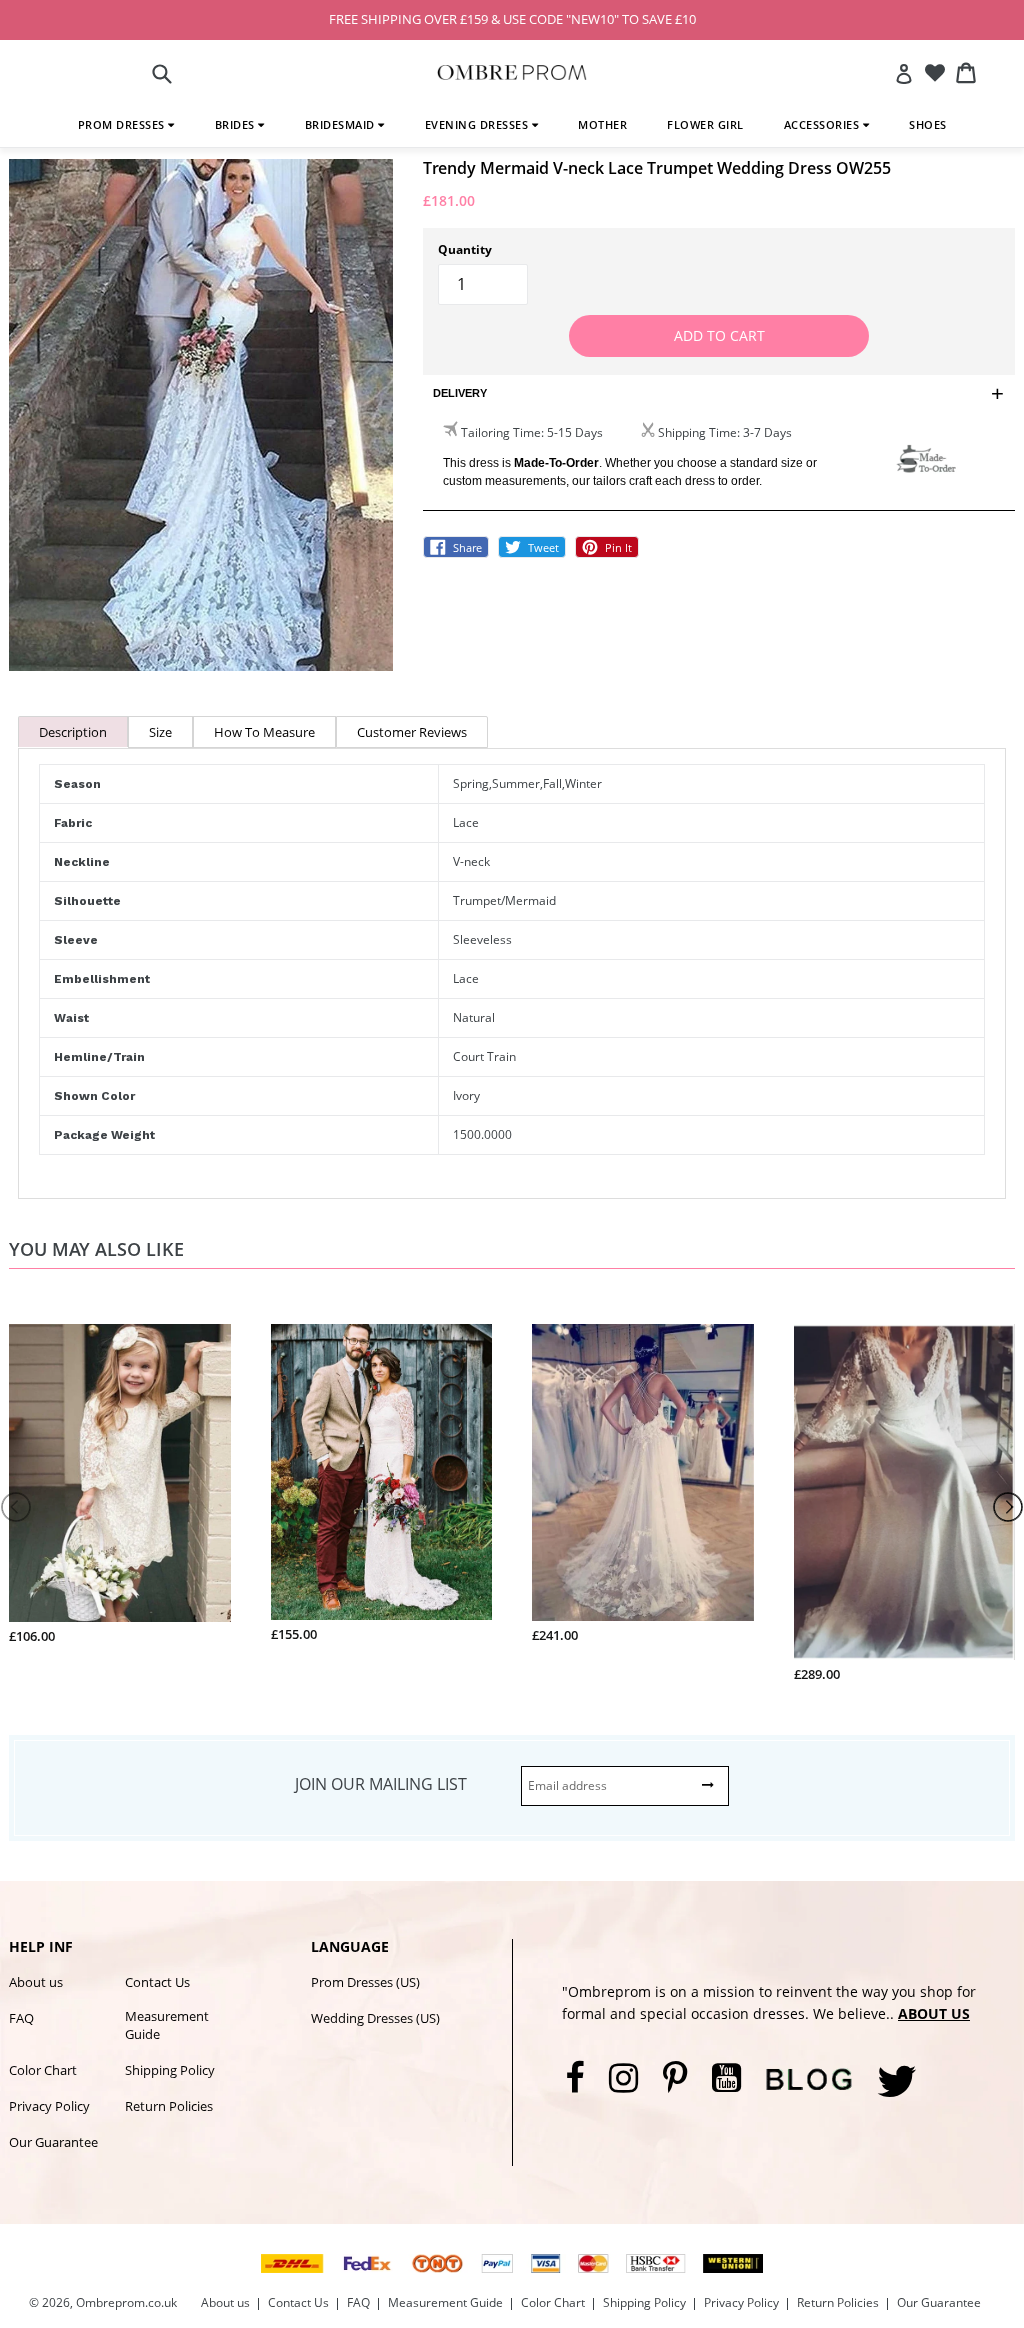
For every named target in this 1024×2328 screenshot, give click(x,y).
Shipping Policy (170, 2070)
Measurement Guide (167, 2025)
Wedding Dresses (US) (375, 2018)
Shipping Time (697, 432)
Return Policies (169, 2106)
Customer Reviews (412, 732)
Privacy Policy (49, 2106)
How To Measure (264, 732)
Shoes (928, 124)
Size (160, 732)
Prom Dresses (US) (365, 1982)
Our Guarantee (53, 2142)
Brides (237, 124)
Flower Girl (705, 124)
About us (36, 1982)
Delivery (460, 393)
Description (73, 732)
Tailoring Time (501, 432)
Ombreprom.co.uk (126, 2302)
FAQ (21, 2018)
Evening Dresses (478, 124)
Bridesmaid (342, 124)
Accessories (823, 124)
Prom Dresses (123, 124)
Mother (602, 124)
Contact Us (157, 1982)
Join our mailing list (381, 1784)
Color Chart (43, 2070)
